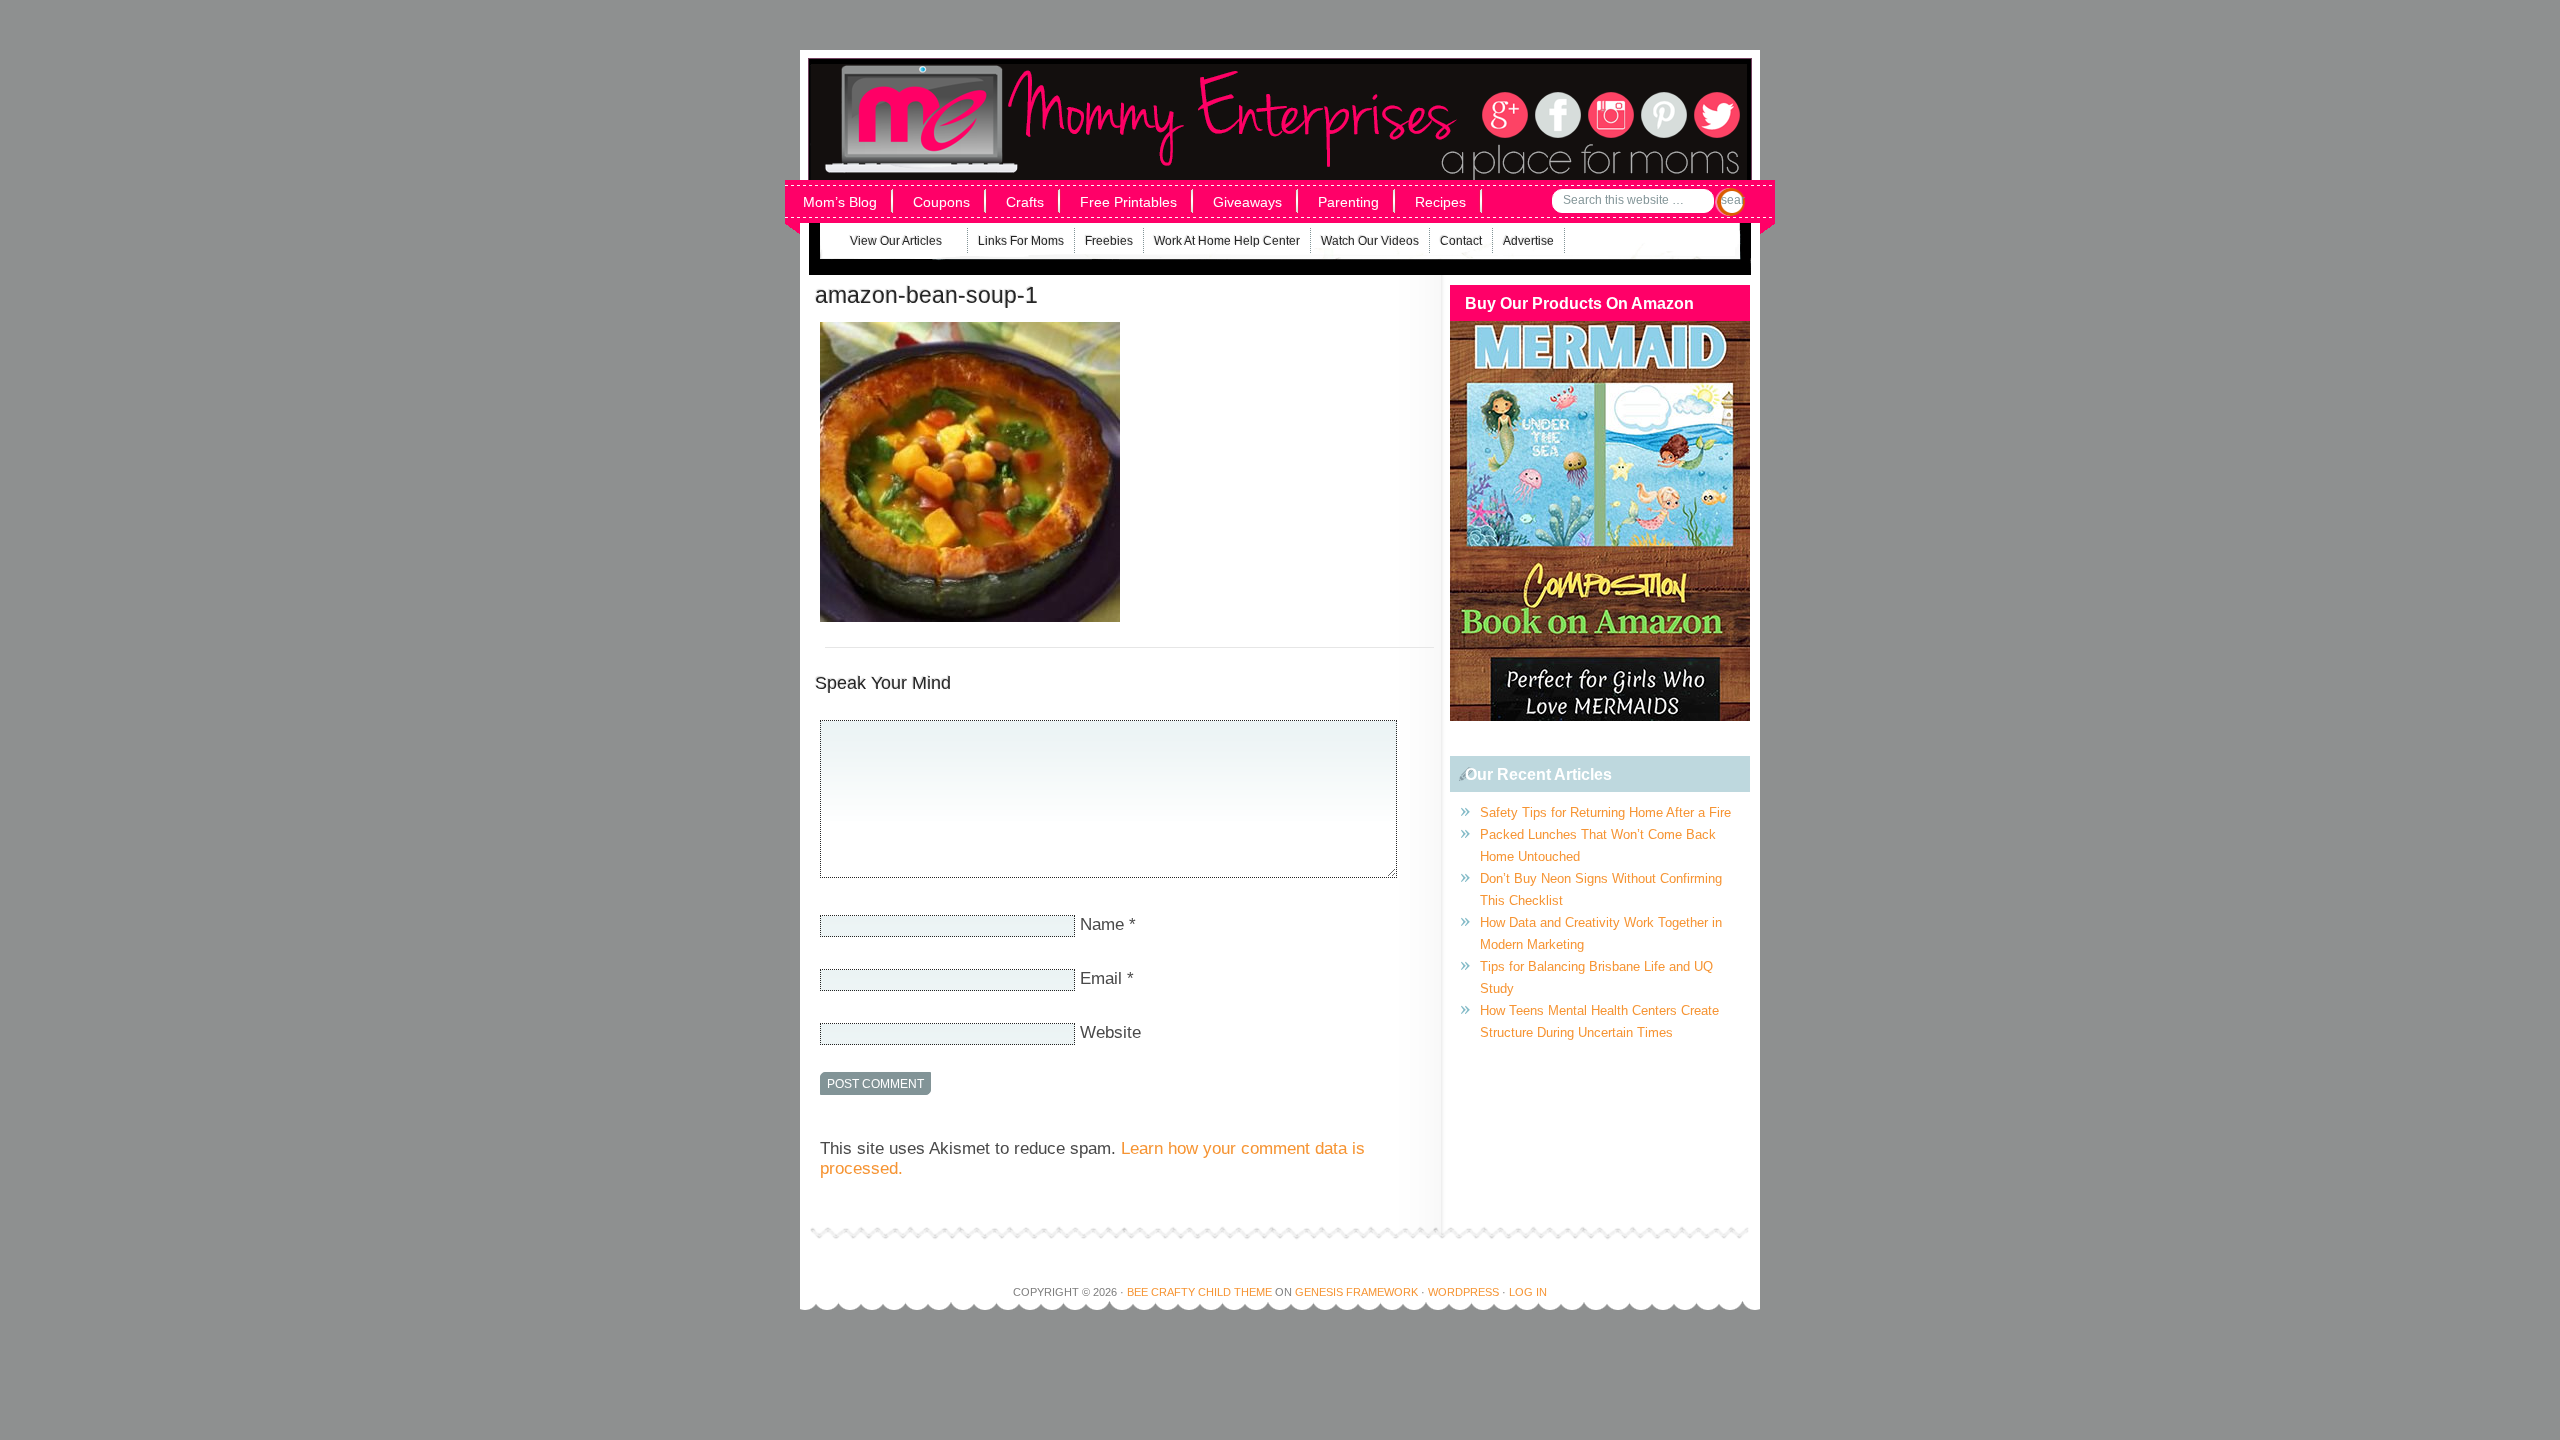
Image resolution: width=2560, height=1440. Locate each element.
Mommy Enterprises (1077, 89)
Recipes (1440, 202)
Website (1110, 1032)
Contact (1461, 241)
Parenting (1348, 202)
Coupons (941, 202)
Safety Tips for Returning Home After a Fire (1605, 812)
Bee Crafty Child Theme (1199, 1292)
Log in (1528, 1292)
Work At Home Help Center (1227, 241)
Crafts (1025, 202)
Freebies (1109, 241)
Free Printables (1128, 202)
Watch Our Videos (1370, 241)
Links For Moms (1021, 241)
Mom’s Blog (840, 202)
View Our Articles (883, 243)
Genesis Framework (1356, 1292)
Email (1101, 978)
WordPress (1463, 1292)
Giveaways (1247, 202)
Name (1102, 924)
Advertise (1528, 241)
